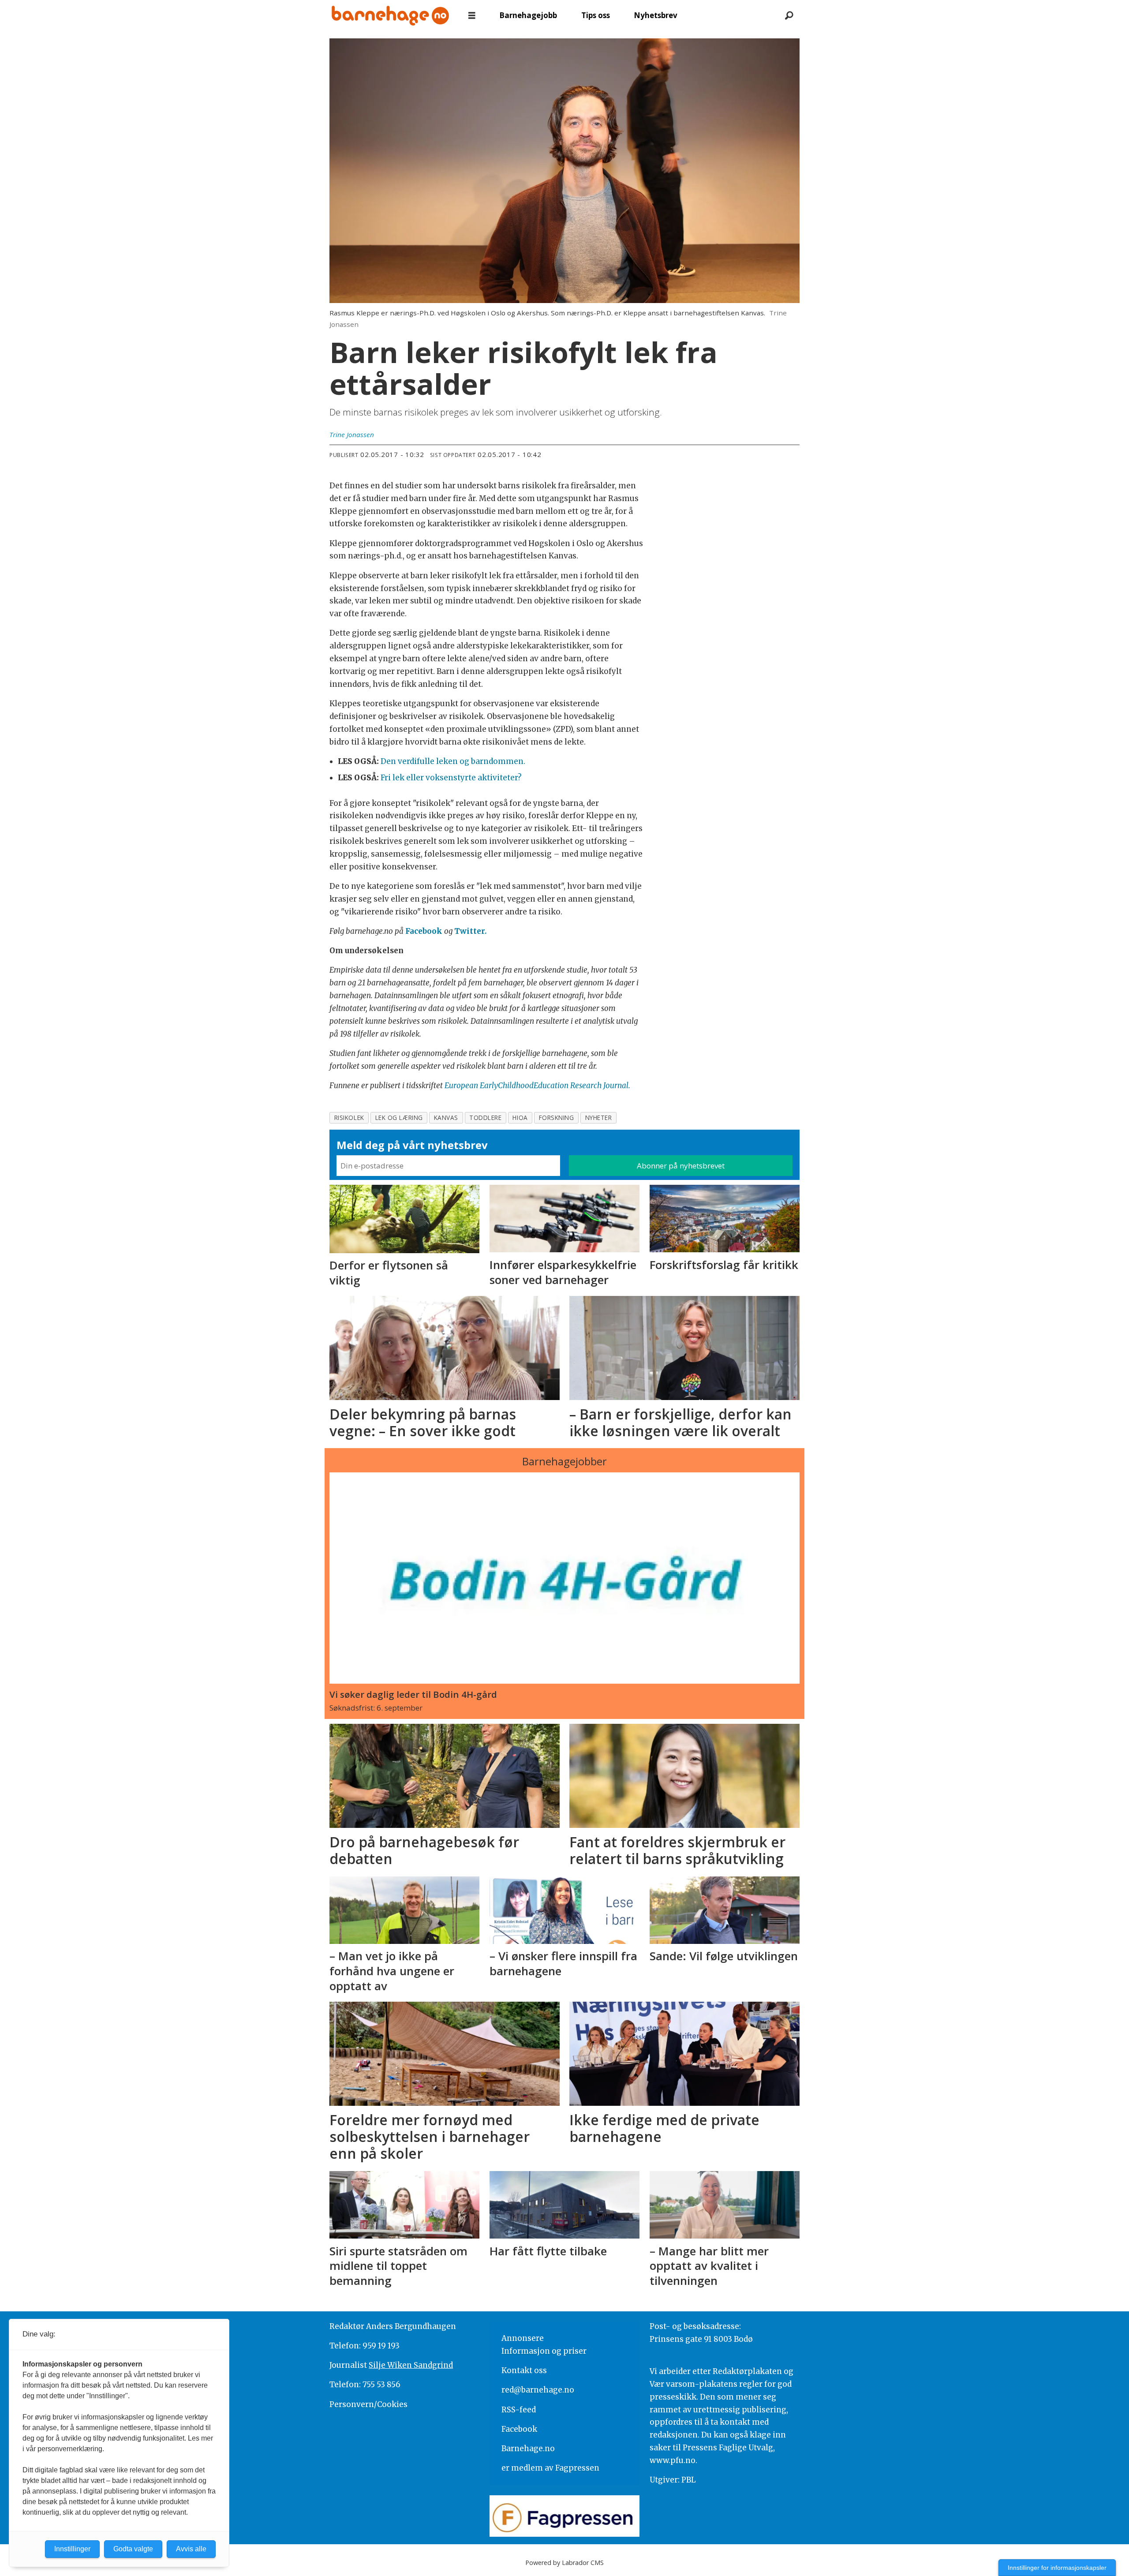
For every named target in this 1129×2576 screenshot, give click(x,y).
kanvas (446, 1118)
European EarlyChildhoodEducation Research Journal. (537, 1086)
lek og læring (399, 1118)
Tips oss (596, 15)
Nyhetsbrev (656, 15)
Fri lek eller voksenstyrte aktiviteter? (451, 778)
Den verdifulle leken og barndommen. (453, 761)
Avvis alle (191, 2549)
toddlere (485, 1118)
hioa (520, 1118)
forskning (557, 1118)
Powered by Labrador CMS (564, 2563)
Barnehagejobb (528, 15)
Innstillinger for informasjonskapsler (1057, 2568)
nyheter (599, 1118)
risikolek (349, 1118)
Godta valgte (133, 2549)
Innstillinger (72, 2549)
